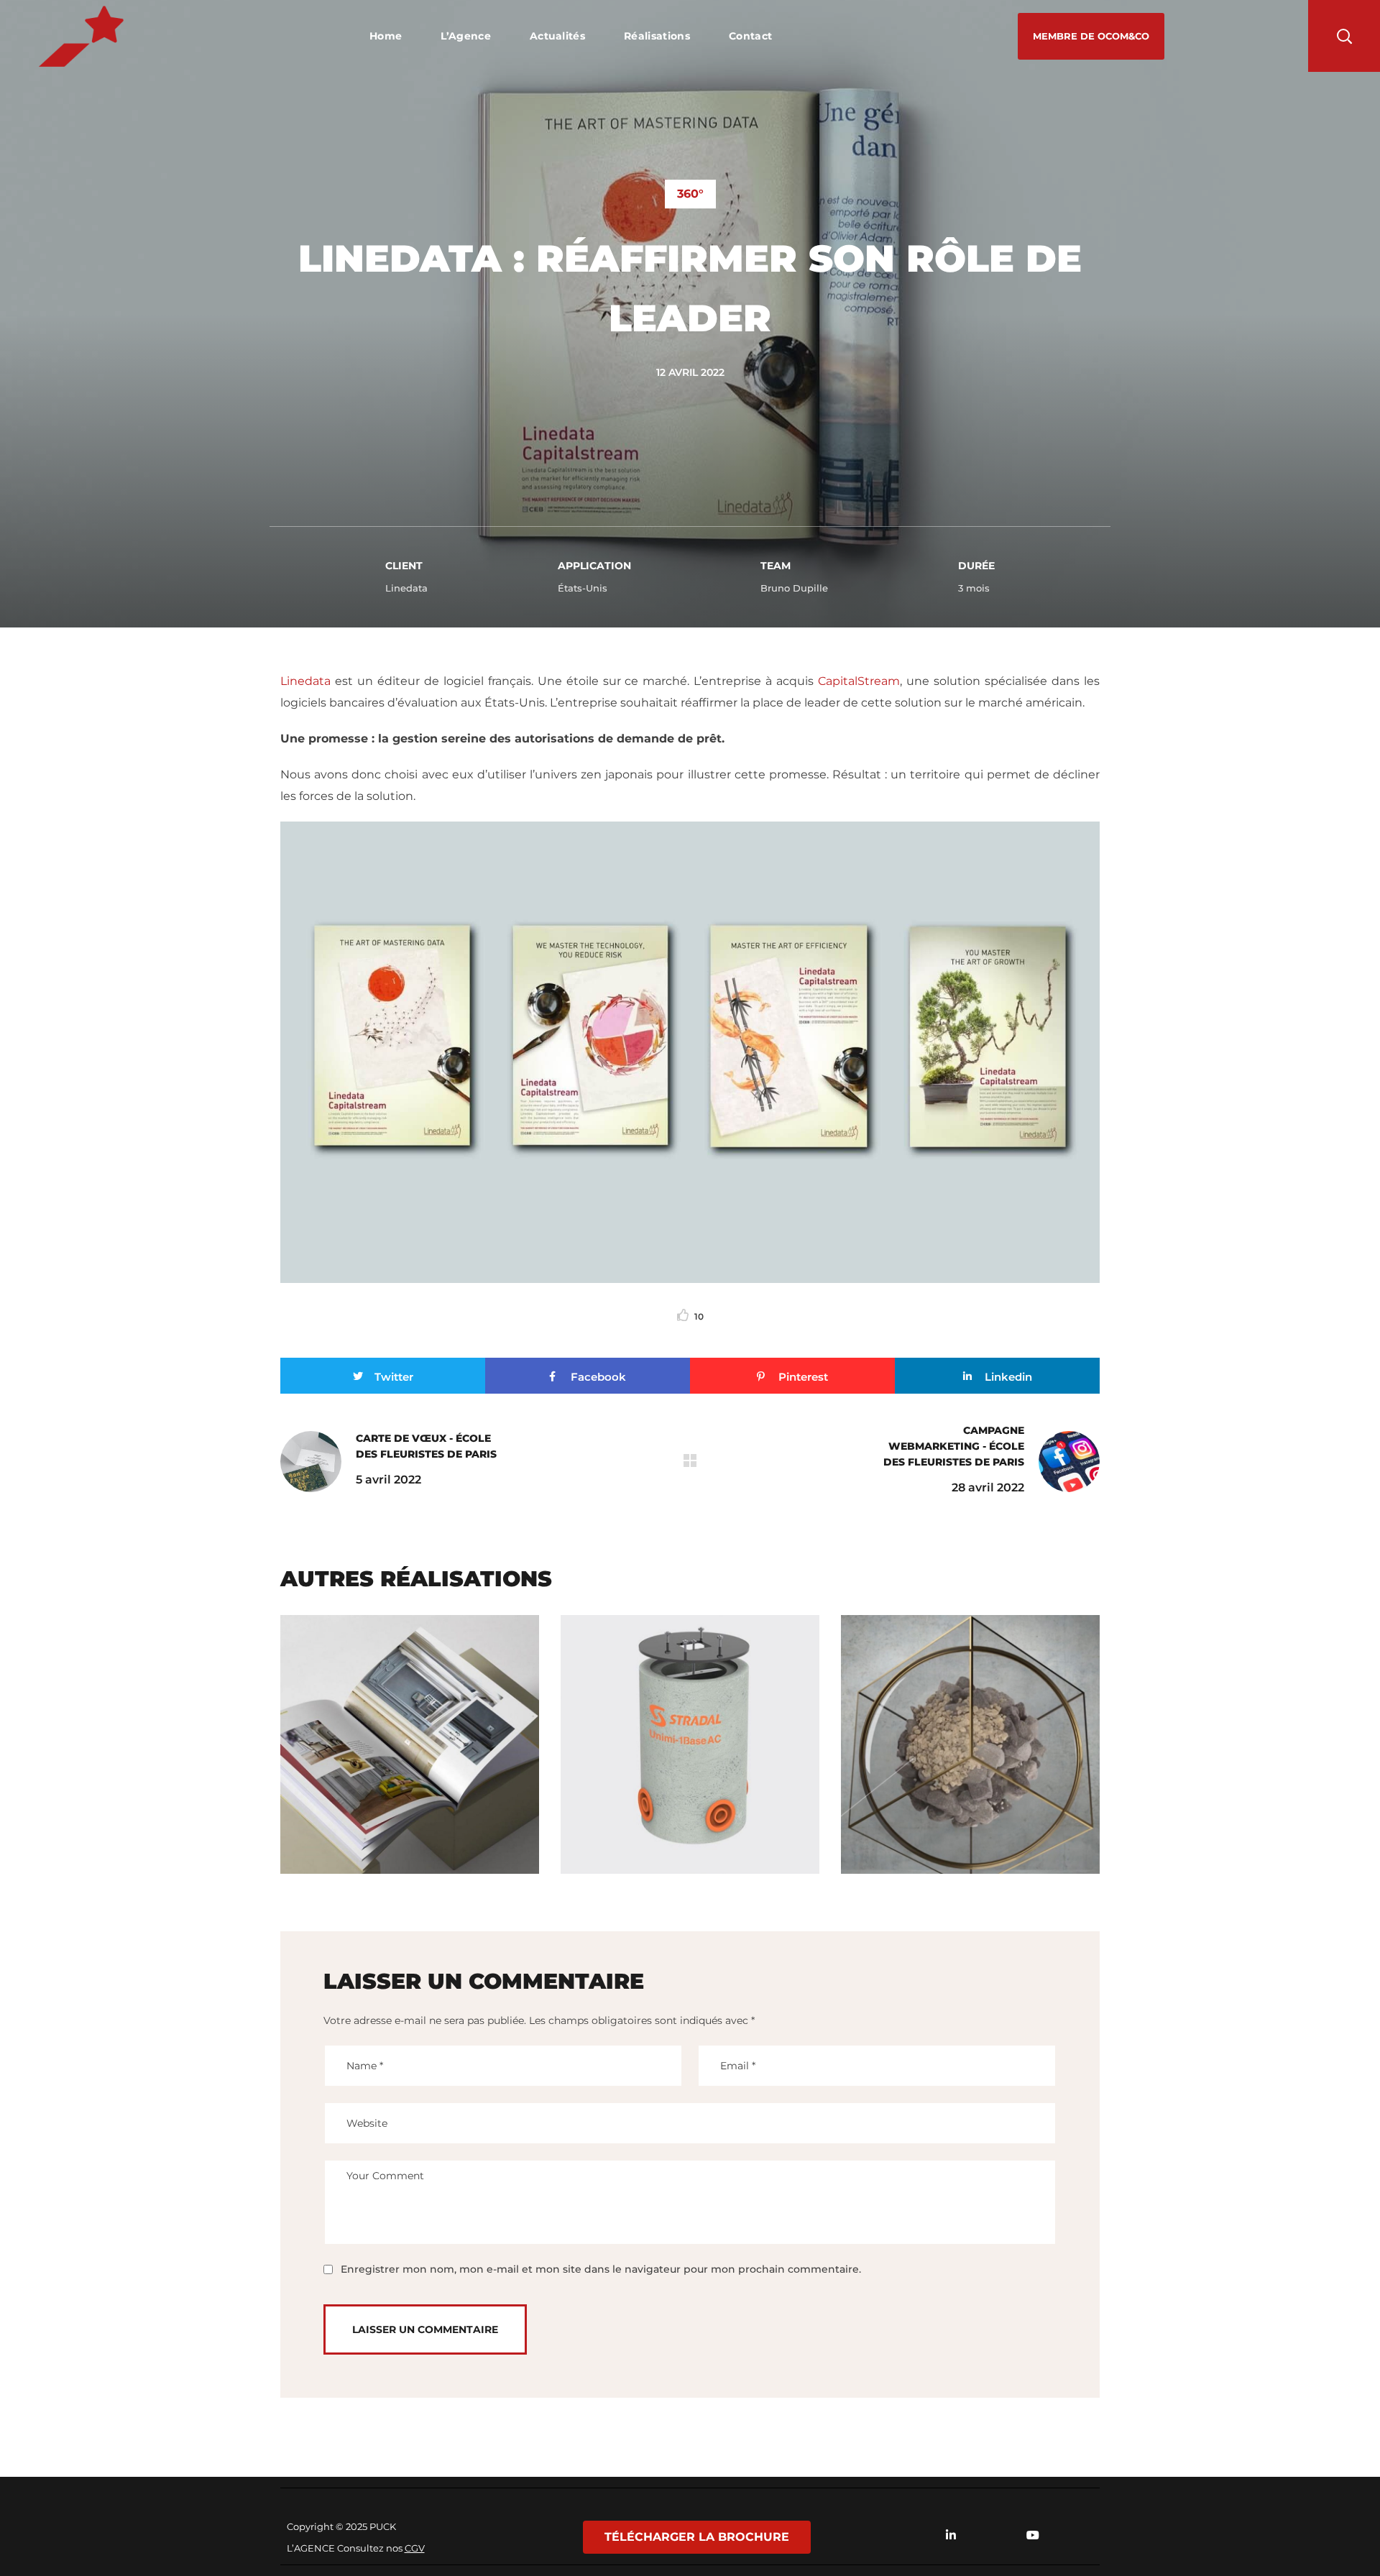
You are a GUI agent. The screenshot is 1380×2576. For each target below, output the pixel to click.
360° (690, 194)
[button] (1091, 36)
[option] (410, 1755)
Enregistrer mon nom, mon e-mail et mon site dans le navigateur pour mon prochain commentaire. (601, 2269)
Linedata (305, 681)
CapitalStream (859, 681)
